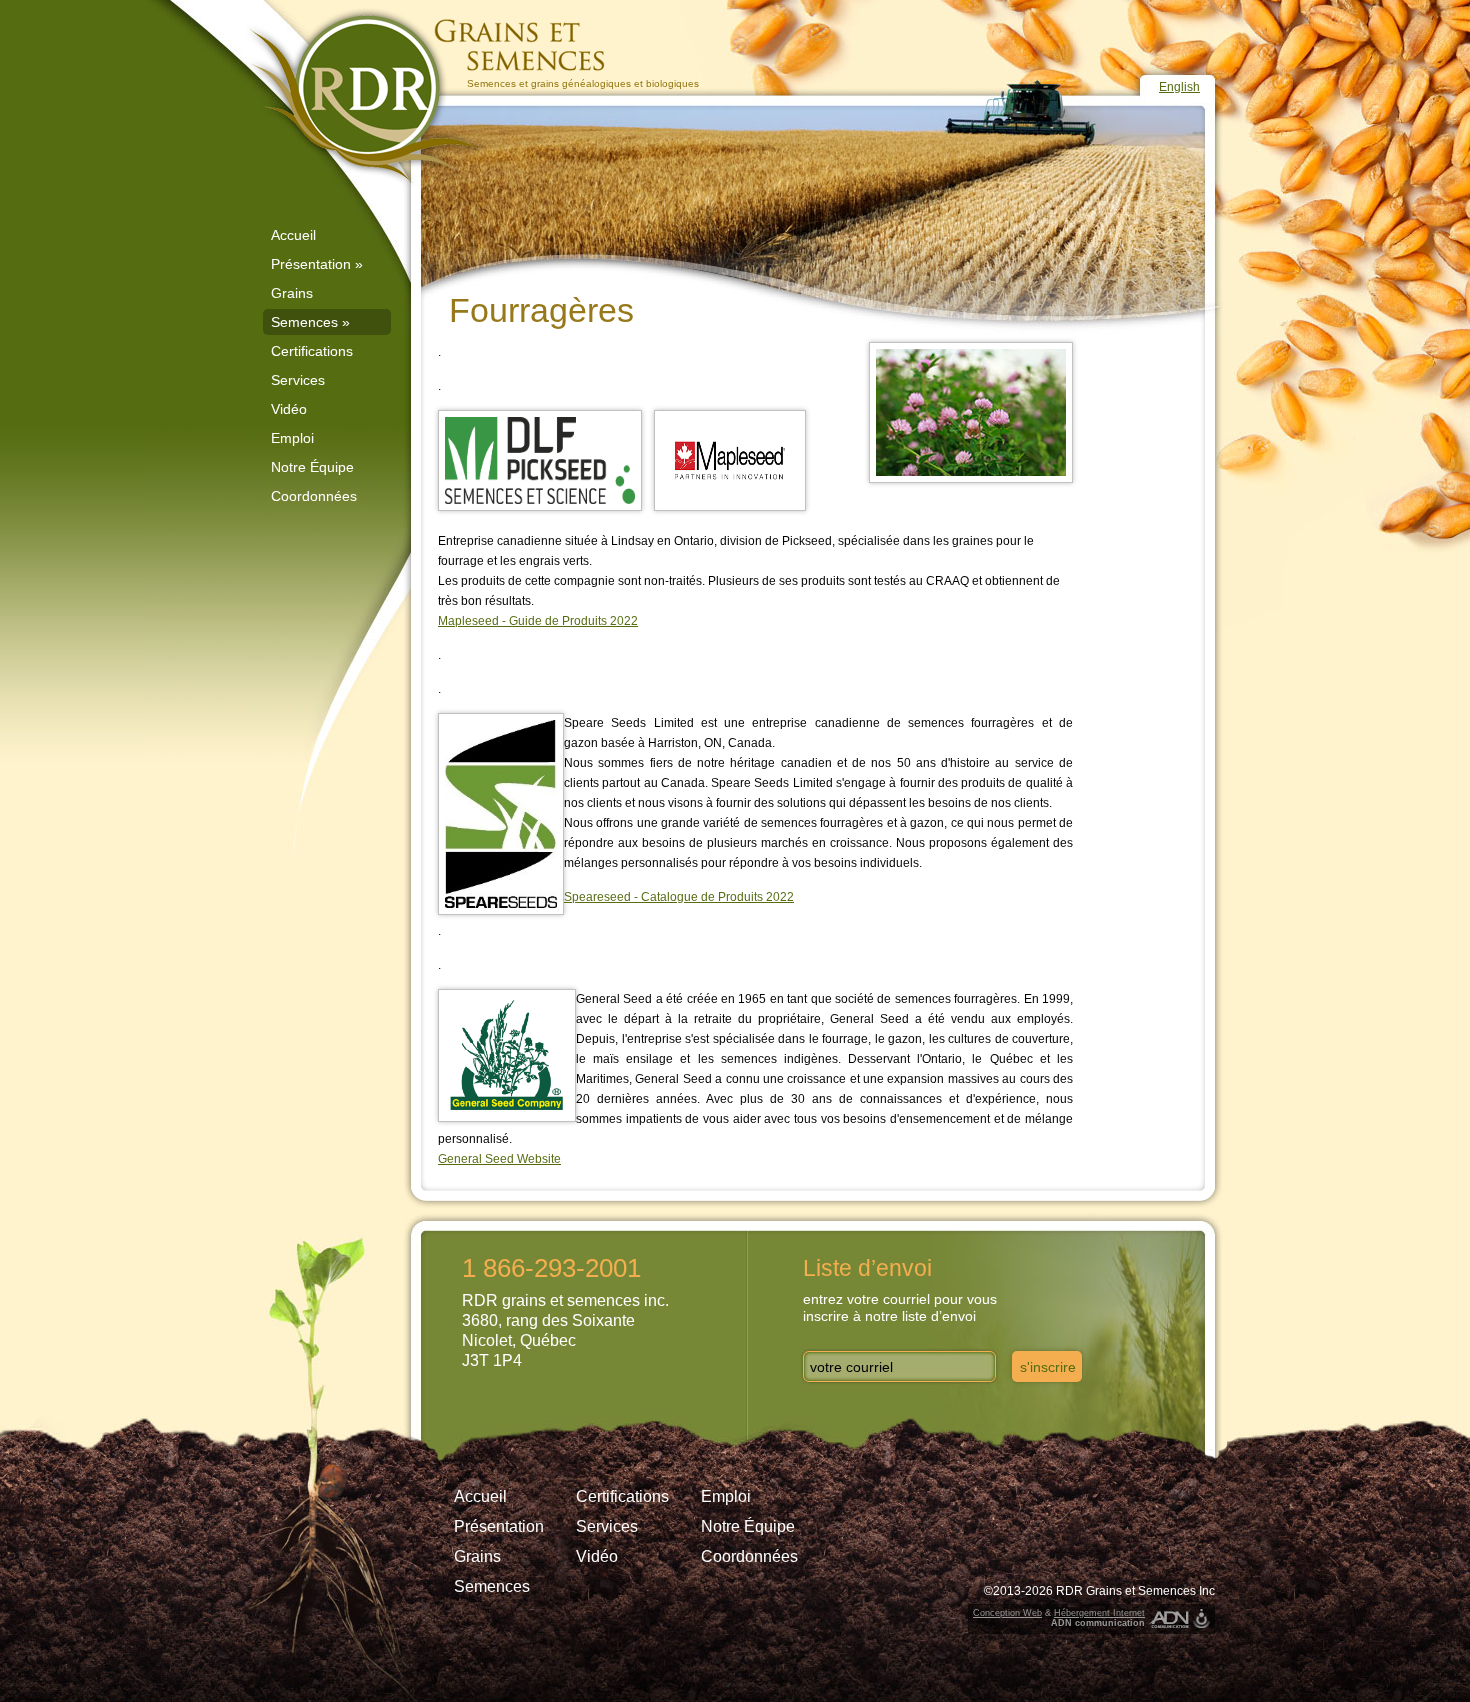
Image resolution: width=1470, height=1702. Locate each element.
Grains (292, 293)
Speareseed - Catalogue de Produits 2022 (679, 897)
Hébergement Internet (1099, 1613)
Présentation (317, 264)
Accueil (293, 235)
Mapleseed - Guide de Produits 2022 (538, 621)
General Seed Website (499, 1159)
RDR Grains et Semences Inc (1135, 1591)
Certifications (312, 351)
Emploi (292, 438)
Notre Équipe (312, 467)
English (1179, 87)
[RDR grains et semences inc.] (425, 97)
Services (298, 380)
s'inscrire (1048, 1367)
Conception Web (1007, 1613)
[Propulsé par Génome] (1201, 1619)
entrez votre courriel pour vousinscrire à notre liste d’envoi (900, 1307)
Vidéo (289, 409)
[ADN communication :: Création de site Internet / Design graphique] (1169, 1619)
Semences (310, 322)
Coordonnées (314, 496)
